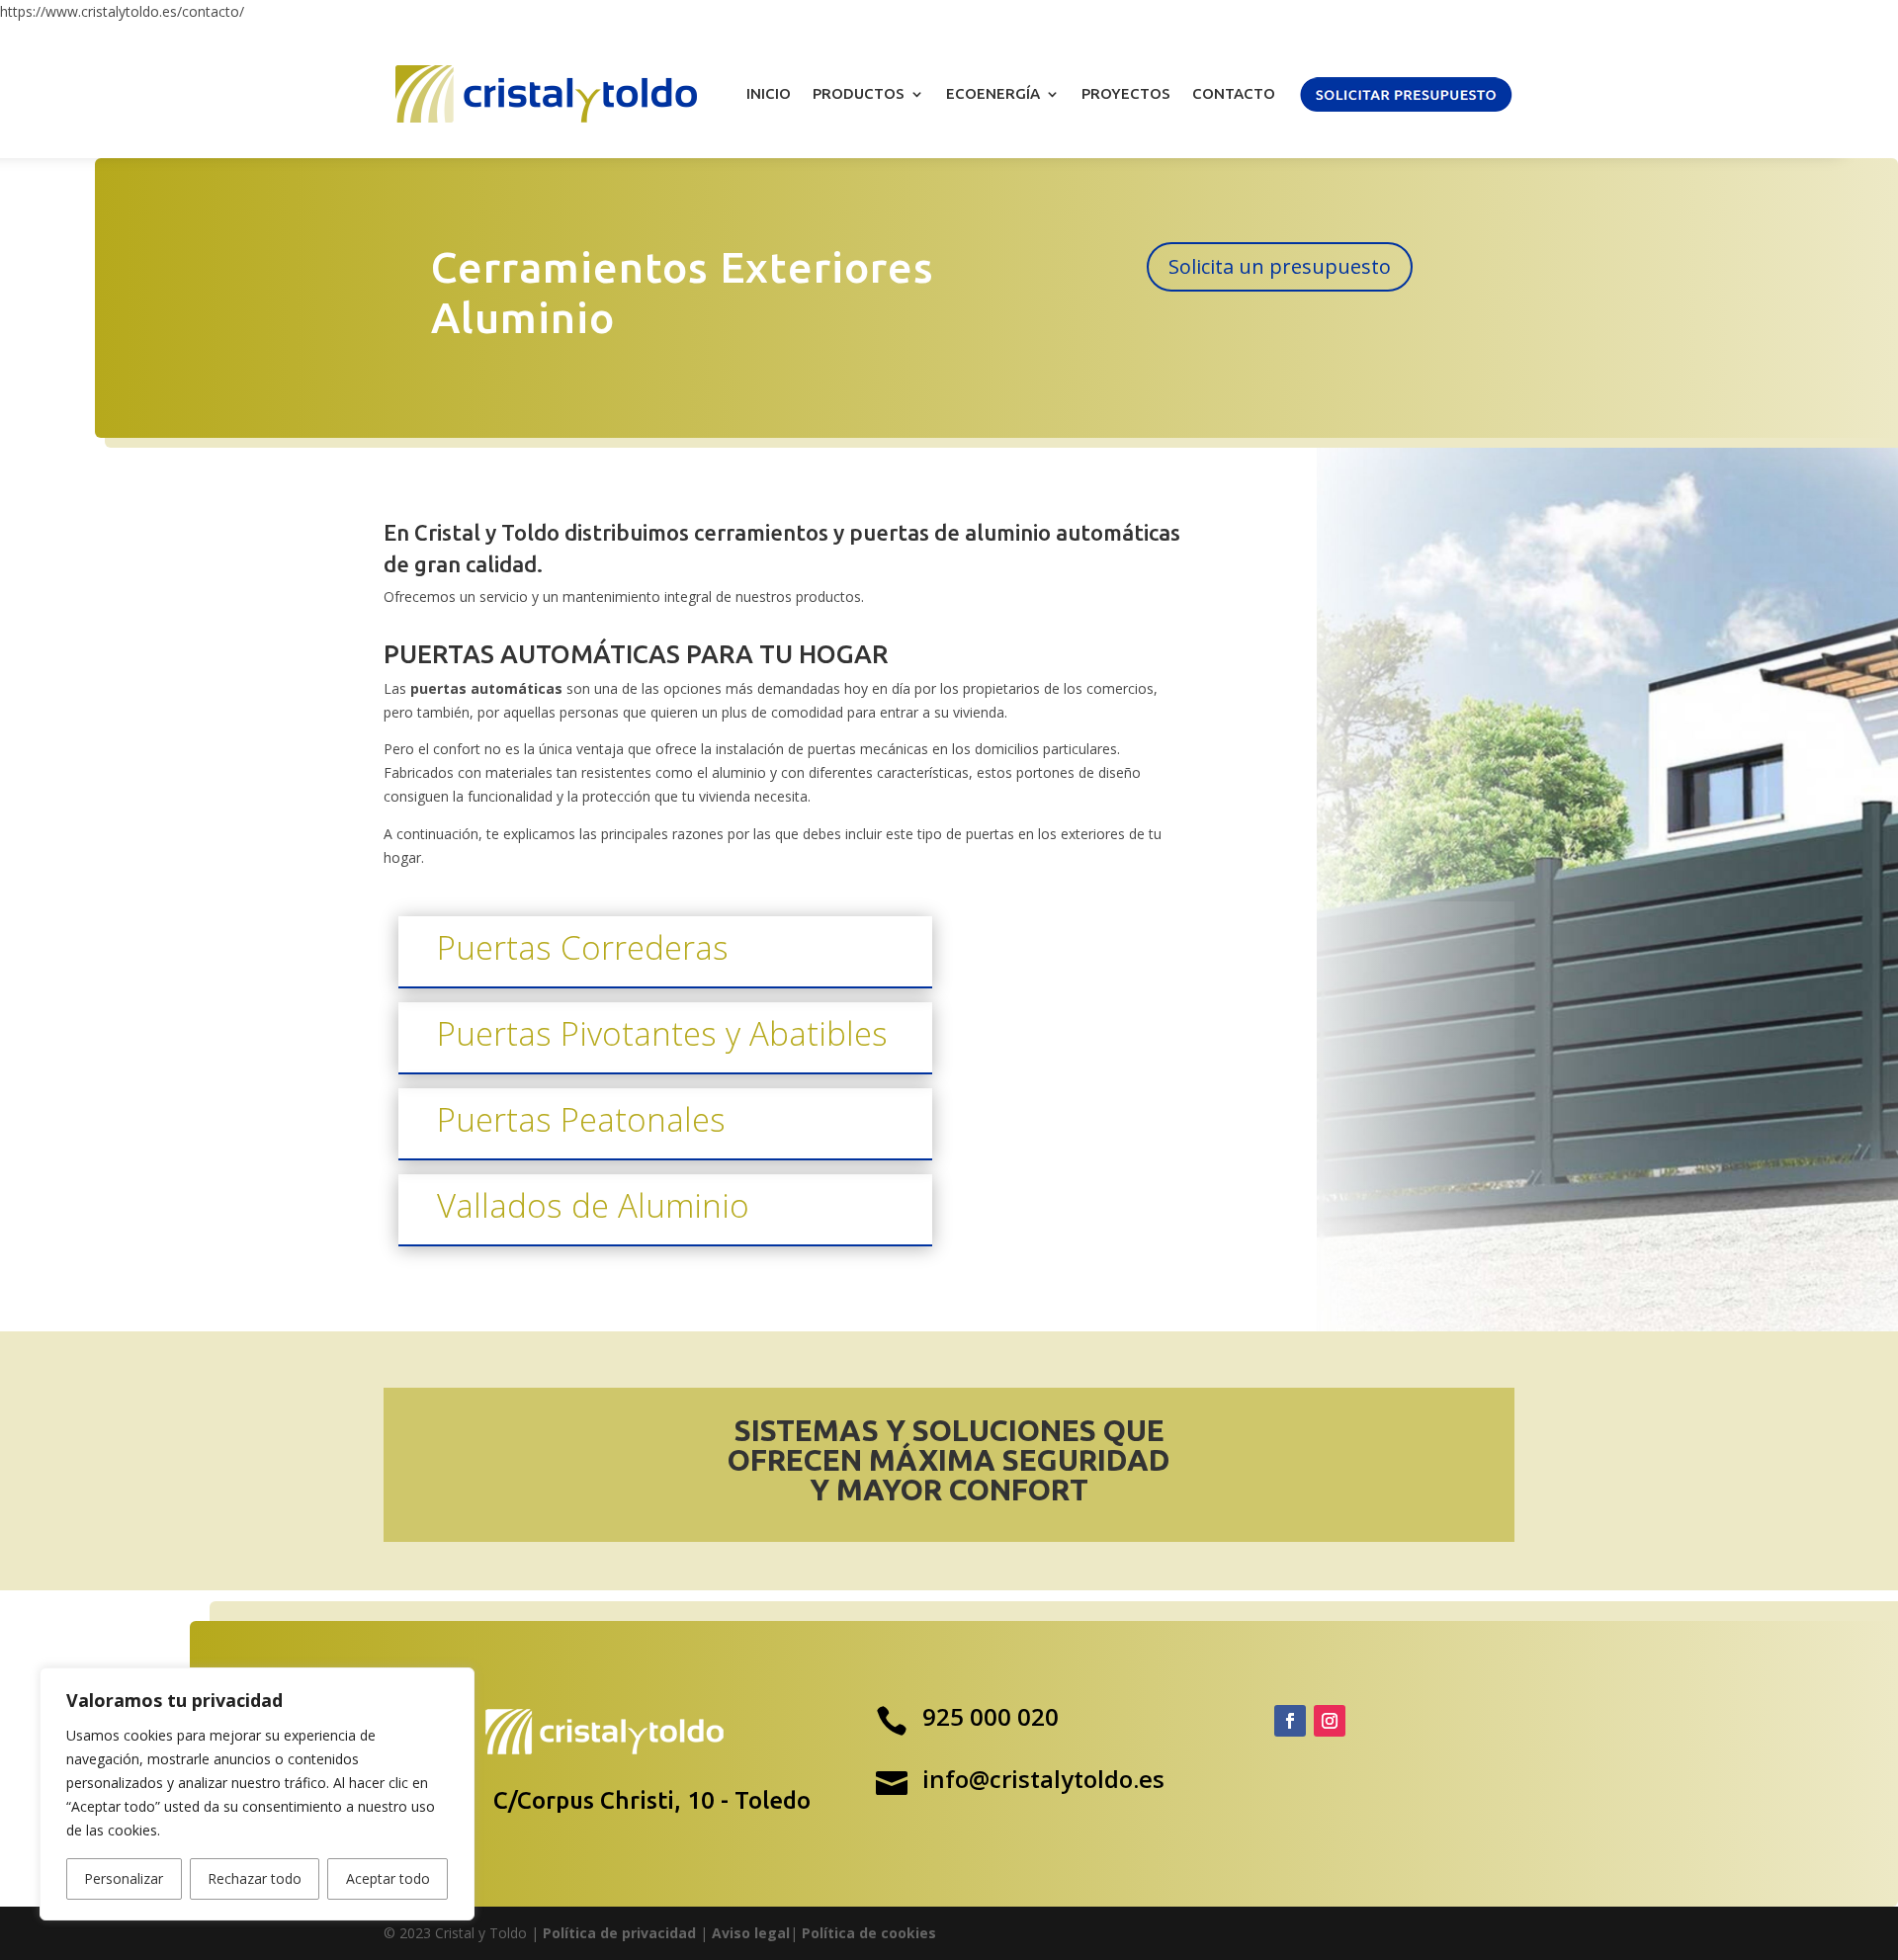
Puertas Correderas (583, 947)
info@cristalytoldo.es (1043, 1779)
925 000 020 (991, 1716)
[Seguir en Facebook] (1290, 1721)
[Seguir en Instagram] (1330, 1721)
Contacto (1234, 93)
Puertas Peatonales (581, 1119)
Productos (859, 93)
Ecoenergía (993, 93)
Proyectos (1126, 93)
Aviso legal (751, 1933)
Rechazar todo (255, 1878)
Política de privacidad (619, 1933)
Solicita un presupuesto (1280, 266)
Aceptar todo (388, 1878)
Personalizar (124, 1878)
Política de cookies (869, 1933)
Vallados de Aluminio (593, 1205)
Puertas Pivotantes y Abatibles (662, 1033)
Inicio (769, 93)
